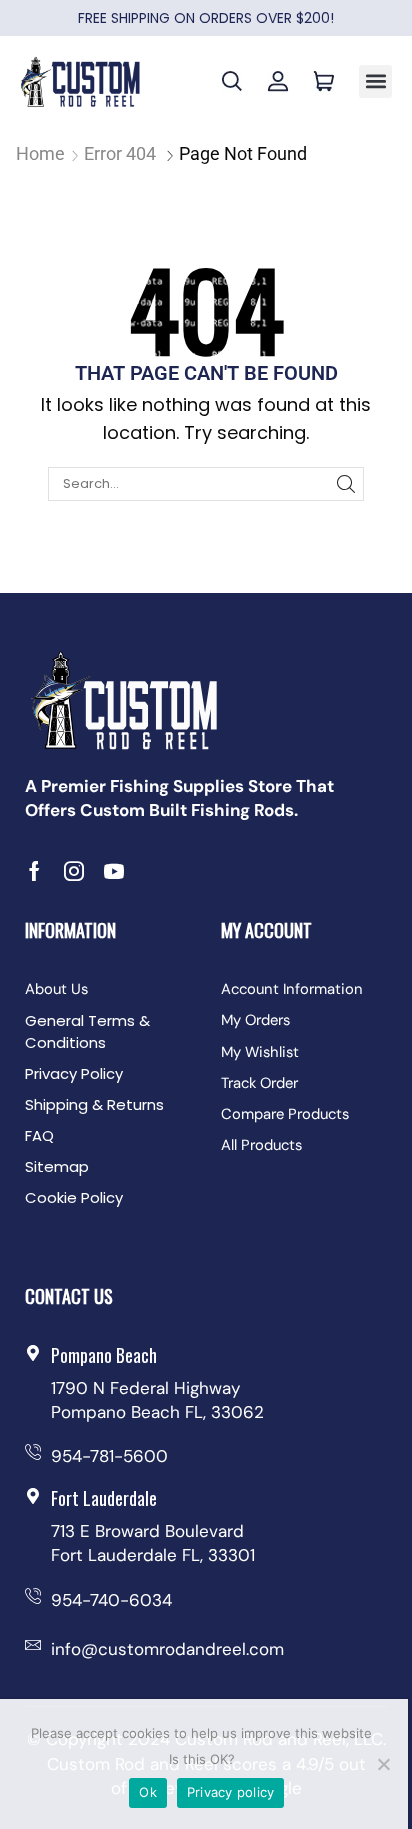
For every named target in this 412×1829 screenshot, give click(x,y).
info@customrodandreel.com (167, 1649)
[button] (375, 81)
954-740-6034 (111, 1600)
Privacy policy (231, 1792)
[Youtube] (114, 871)
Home (40, 153)
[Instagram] (74, 871)
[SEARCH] (346, 484)
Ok (148, 1792)
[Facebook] (34, 871)
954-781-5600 (109, 1456)
